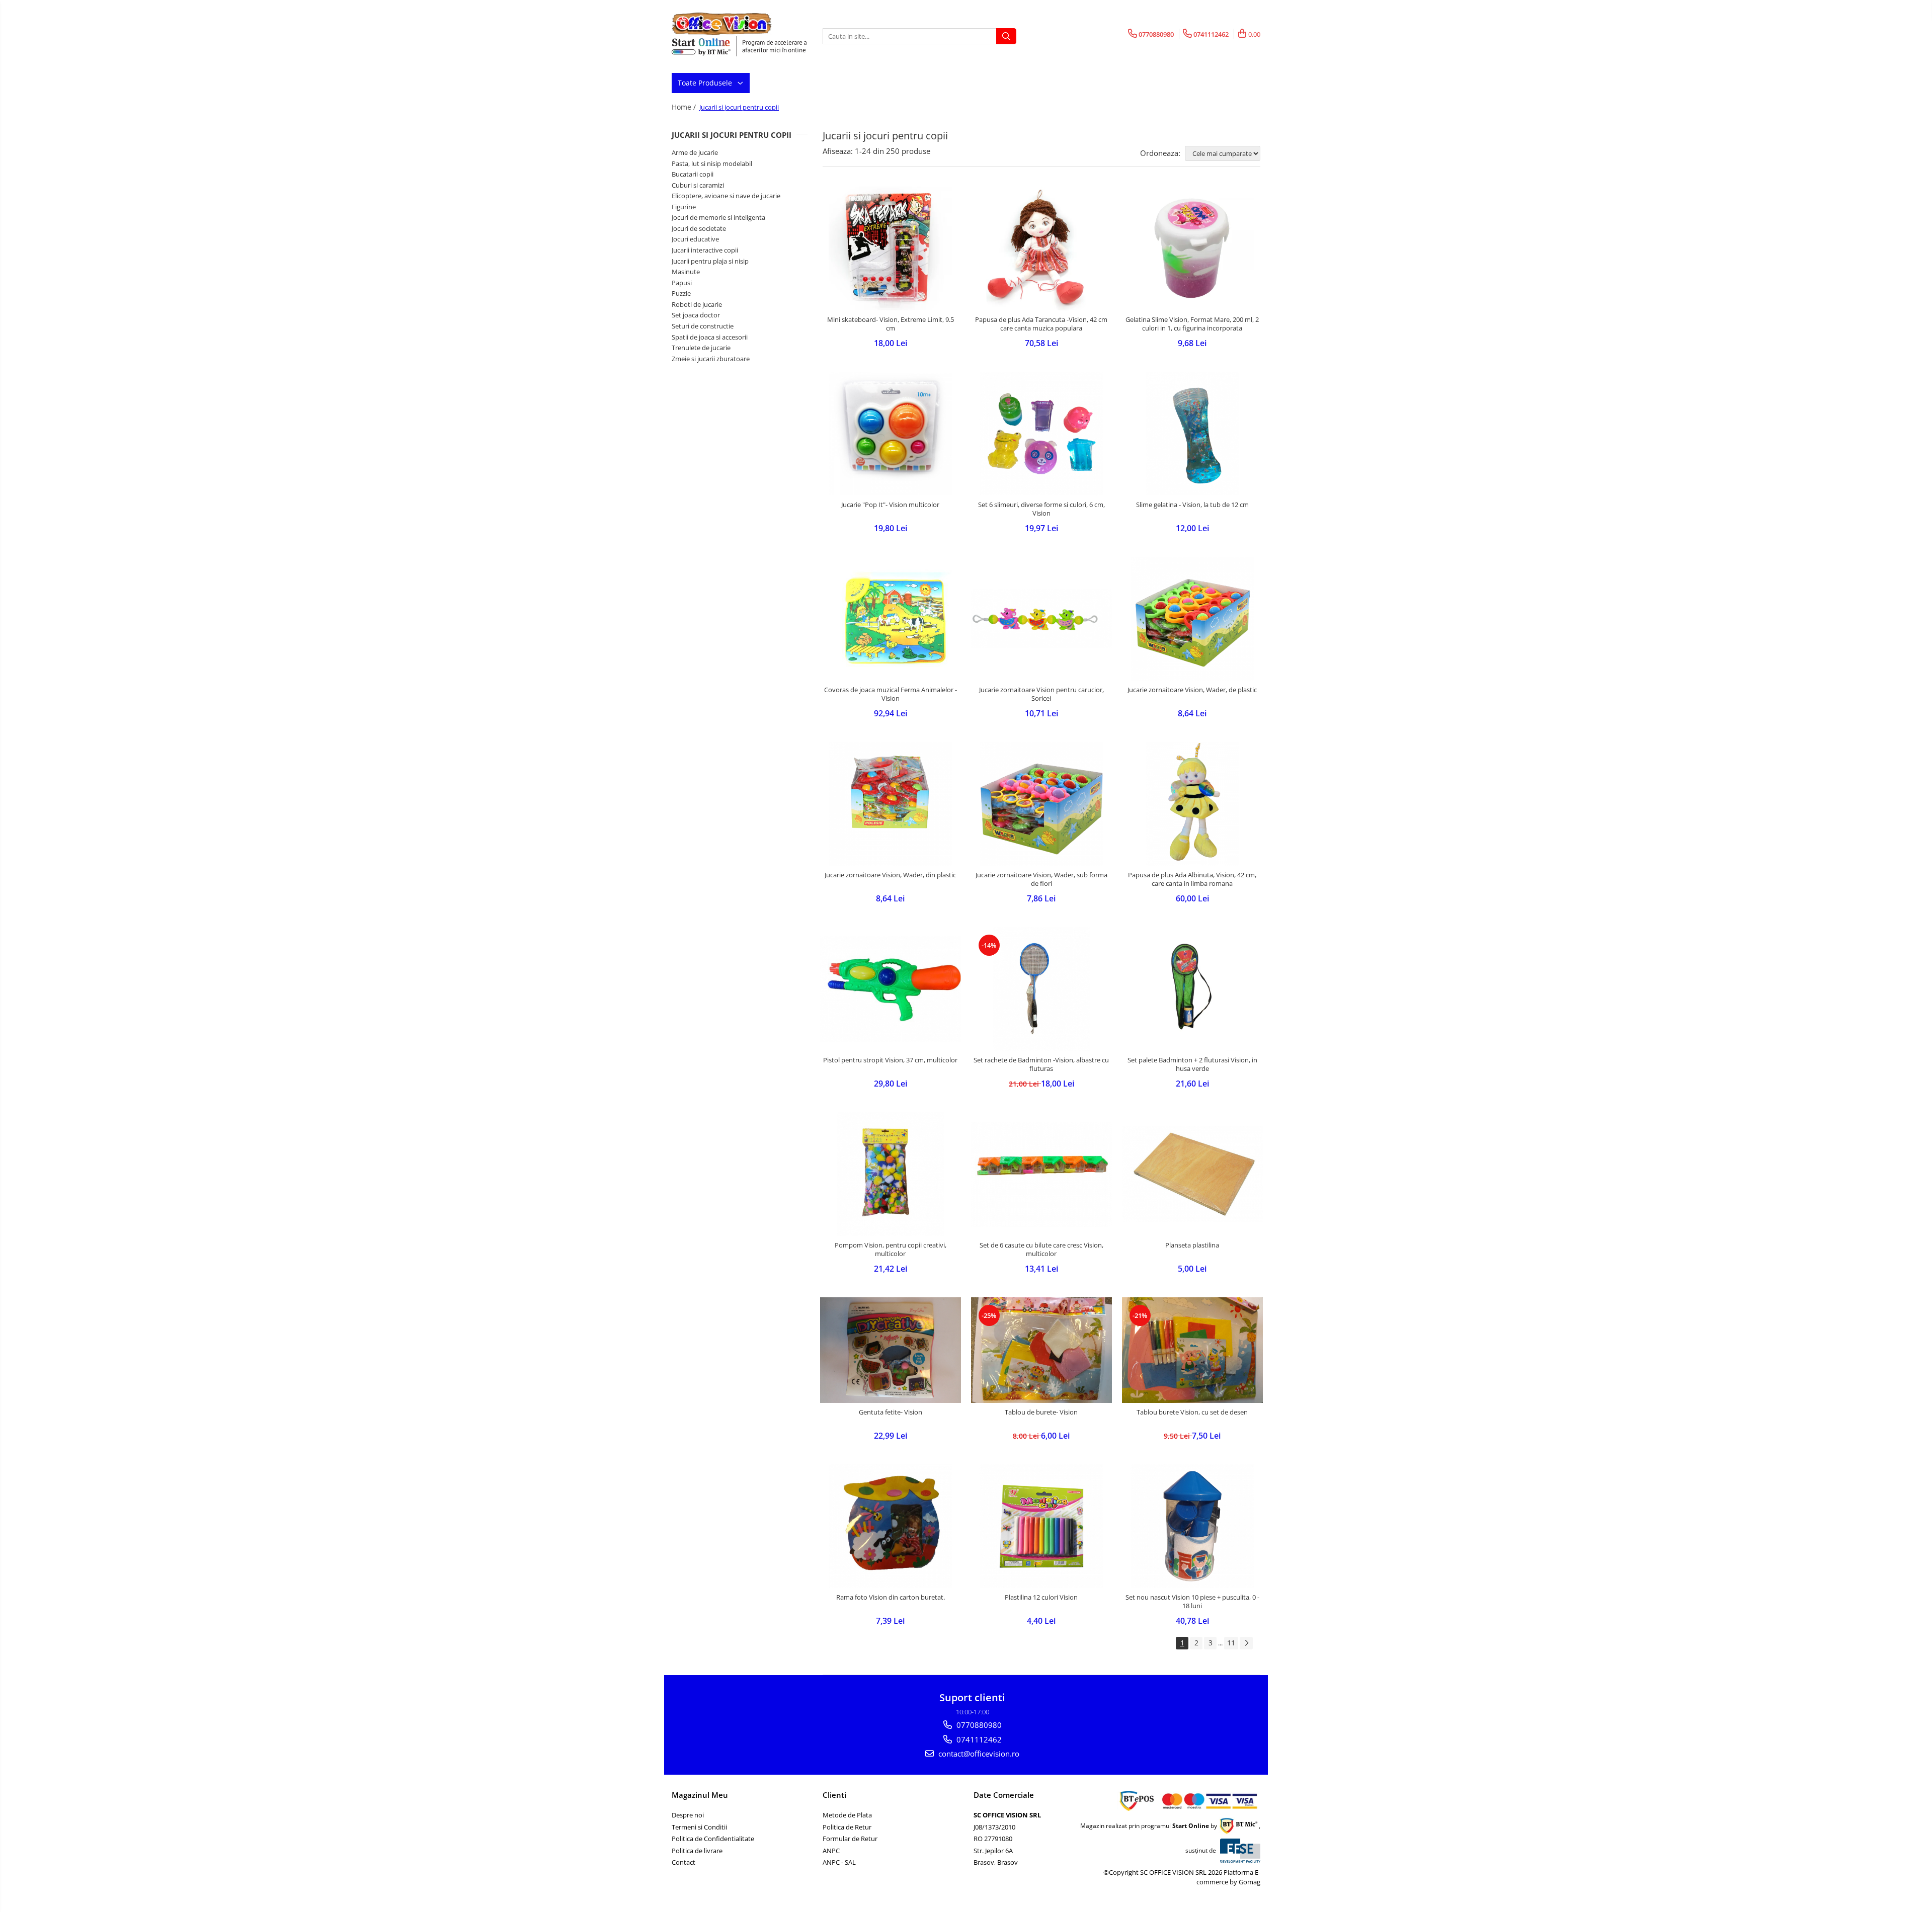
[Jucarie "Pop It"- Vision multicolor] (891, 434)
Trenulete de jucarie (701, 348)
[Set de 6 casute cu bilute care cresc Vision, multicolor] (1041, 1174)
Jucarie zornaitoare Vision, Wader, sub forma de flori (1041, 879)
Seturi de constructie (703, 326)
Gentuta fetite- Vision (891, 1412)
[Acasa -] (722, 24)
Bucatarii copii (693, 174)
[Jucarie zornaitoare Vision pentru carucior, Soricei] (1041, 619)
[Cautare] (1006, 36)
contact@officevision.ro (978, 1754)
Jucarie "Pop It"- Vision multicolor (890, 505)
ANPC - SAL (839, 1862)
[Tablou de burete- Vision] (1041, 1350)
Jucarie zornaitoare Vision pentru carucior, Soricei (1041, 694)
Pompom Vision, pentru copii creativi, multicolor (891, 1250)
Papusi (682, 283)
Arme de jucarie (695, 152)
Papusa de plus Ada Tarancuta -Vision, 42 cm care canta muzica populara (1041, 324)
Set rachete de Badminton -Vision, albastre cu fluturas (1041, 1064)
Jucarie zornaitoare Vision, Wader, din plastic (890, 875)
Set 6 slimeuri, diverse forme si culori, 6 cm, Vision (1041, 509)
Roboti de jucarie (697, 304)
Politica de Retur (847, 1827)
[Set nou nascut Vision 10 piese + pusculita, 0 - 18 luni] (1192, 1526)
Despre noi (688, 1815)
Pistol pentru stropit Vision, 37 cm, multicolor (890, 1060)
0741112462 (978, 1739)
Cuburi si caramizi (698, 185)
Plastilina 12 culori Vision (1041, 1597)
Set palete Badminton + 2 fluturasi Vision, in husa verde (1192, 1064)
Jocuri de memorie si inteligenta (718, 217)
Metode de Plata (847, 1815)
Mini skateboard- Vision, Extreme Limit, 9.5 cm (891, 324)
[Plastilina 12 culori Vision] (1041, 1526)
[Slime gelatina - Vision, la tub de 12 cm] (1192, 434)
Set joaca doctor (696, 315)
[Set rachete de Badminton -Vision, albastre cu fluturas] (1041, 989)
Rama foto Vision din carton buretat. (891, 1597)
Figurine (684, 207)
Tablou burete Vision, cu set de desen (1192, 1412)
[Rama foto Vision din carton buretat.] (891, 1526)
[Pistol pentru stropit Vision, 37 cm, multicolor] (891, 989)
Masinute (686, 272)
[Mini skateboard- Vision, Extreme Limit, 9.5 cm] (891, 248)
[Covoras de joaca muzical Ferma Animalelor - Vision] (891, 619)
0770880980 (978, 1725)
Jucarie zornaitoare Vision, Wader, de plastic (1192, 690)
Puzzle (681, 293)
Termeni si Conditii (699, 1827)
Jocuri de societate (699, 228)
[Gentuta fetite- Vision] (891, 1350)
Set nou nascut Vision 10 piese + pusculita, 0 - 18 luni (1192, 1602)
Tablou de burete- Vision (1041, 1412)
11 (1231, 1643)
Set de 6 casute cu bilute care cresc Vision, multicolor (1041, 1250)
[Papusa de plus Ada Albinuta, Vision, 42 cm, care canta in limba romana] (1192, 804)
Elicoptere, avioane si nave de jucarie (726, 196)
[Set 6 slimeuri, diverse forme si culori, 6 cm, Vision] (1041, 434)
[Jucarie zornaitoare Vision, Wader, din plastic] (891, 804)
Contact (683, 1862)
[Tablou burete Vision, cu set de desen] (1192, 1350)
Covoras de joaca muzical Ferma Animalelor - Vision (891, 694)
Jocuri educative (695, 239)
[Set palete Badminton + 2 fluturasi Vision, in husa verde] (1192, 989)
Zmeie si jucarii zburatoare (711, 359)
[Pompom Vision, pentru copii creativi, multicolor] (891, 1174)
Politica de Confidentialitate (713, 1839)
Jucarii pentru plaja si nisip (710, 261)
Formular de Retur (850, 1839)
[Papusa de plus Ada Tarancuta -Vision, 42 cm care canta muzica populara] (1041, 248)
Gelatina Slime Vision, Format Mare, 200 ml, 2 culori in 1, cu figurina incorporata (1192, 324)
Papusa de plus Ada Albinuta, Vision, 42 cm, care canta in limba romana (1192, 879)
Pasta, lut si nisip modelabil (712, 163)
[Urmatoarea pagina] (1246, 1643)
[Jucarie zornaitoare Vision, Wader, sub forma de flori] (1041, 804)
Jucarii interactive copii (705, 250)
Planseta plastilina (1192, 1245)
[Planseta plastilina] (1192, 1174)
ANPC (831, 1851)
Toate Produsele (706, 83)
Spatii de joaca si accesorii (710, 337)
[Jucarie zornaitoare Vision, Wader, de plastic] (1192, 619)
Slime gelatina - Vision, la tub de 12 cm (1192, 505)
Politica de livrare (697, 1851)
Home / (685, 107)
